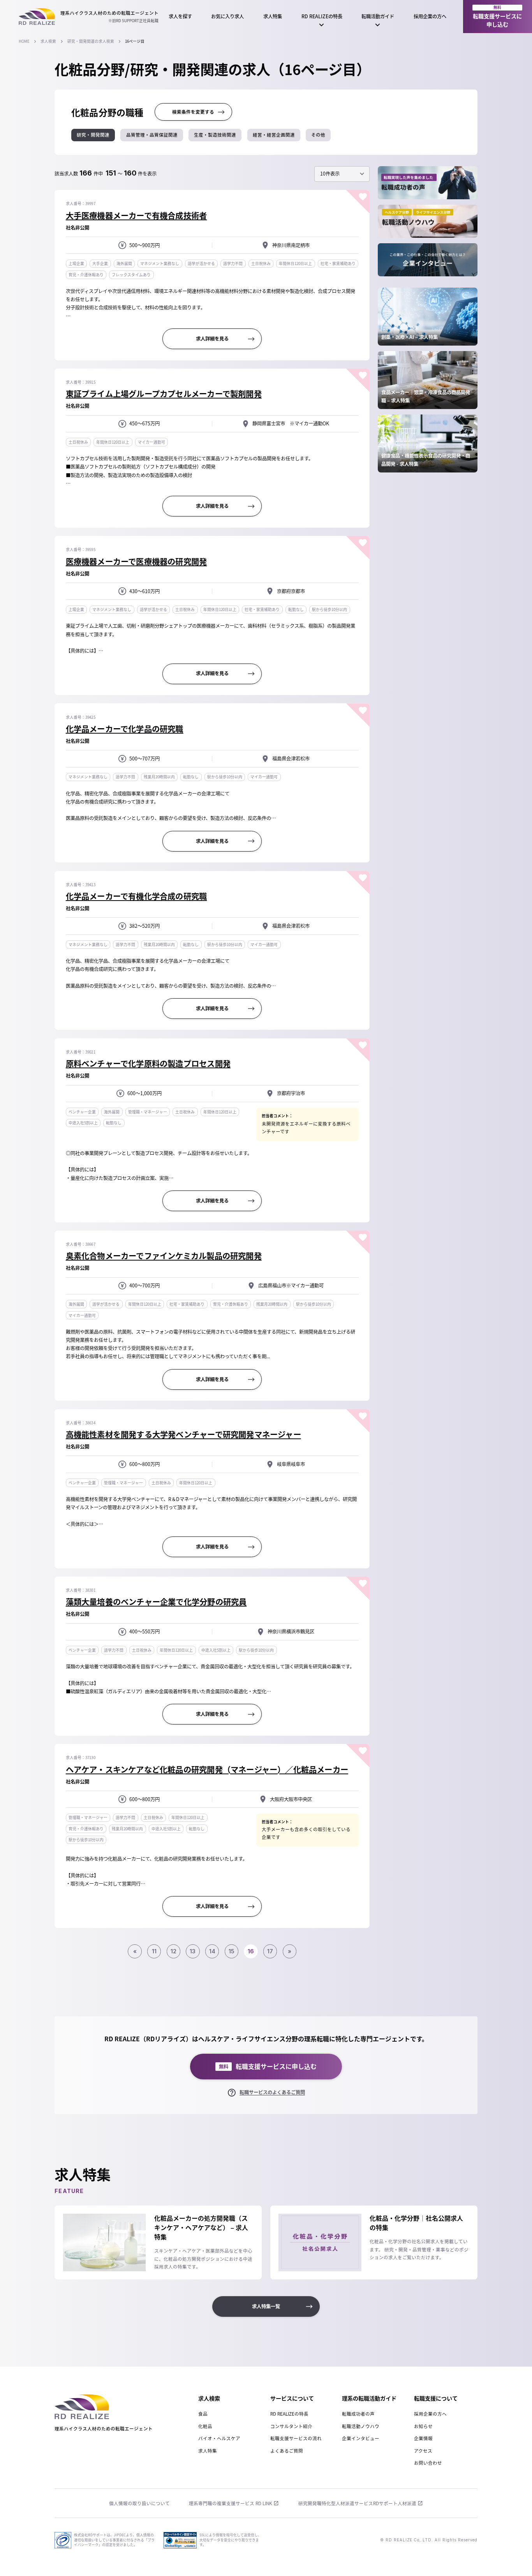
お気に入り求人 (227, 16)
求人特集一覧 (266, 2306)
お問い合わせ (428, 2463)
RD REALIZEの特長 (322, 16)
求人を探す (180, 16)
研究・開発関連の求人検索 (91, 41)
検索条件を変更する (193, 112)
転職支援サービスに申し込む (497, 17)
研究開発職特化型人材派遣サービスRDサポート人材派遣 (357, 2503)
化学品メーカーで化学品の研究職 (125, 729)
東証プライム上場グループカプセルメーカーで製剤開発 (164, 394)
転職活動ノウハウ (361, 2426)
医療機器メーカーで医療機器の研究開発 (137, 561)
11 (154, 1951)
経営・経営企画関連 (274, 135)
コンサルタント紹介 (291, 2426)
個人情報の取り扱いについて (139, 2503)
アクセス (423, 2451)
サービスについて (292, 2398)
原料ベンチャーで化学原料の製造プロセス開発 (148, 1063)
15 (232, 1951)
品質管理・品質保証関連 (152, 135)
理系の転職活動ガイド (369, 2398)
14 (212, 1951)
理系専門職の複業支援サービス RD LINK (230, 2503)
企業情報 (423, 2438)
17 (270, 1951)
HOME (24, 41)
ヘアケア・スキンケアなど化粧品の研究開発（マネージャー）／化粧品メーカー (207, 1769)
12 (174, 1951)
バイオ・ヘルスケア (219, 2438)
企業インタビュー (361, 2438)
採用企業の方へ (430, 16)
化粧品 (205, 2426)
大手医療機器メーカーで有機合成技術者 (137, 215)
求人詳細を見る (212, 339)
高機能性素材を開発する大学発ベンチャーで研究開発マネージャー (183, 1434)
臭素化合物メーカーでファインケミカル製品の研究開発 (164, 1256)
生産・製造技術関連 (215, 135)
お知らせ (423, 2426)
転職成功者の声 (358, 2414)
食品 (203, 2414)
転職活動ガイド (378, 16)
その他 (318, 135)
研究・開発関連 (93, 135)
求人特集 (273, 16)
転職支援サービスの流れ (296, 2438)
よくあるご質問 (287, 2451)
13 (193, 1951)
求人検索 (48, 41)
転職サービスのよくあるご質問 (272, 2092)
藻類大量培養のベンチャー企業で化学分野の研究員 (156, 1602)
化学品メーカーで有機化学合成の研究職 (137, 896)
